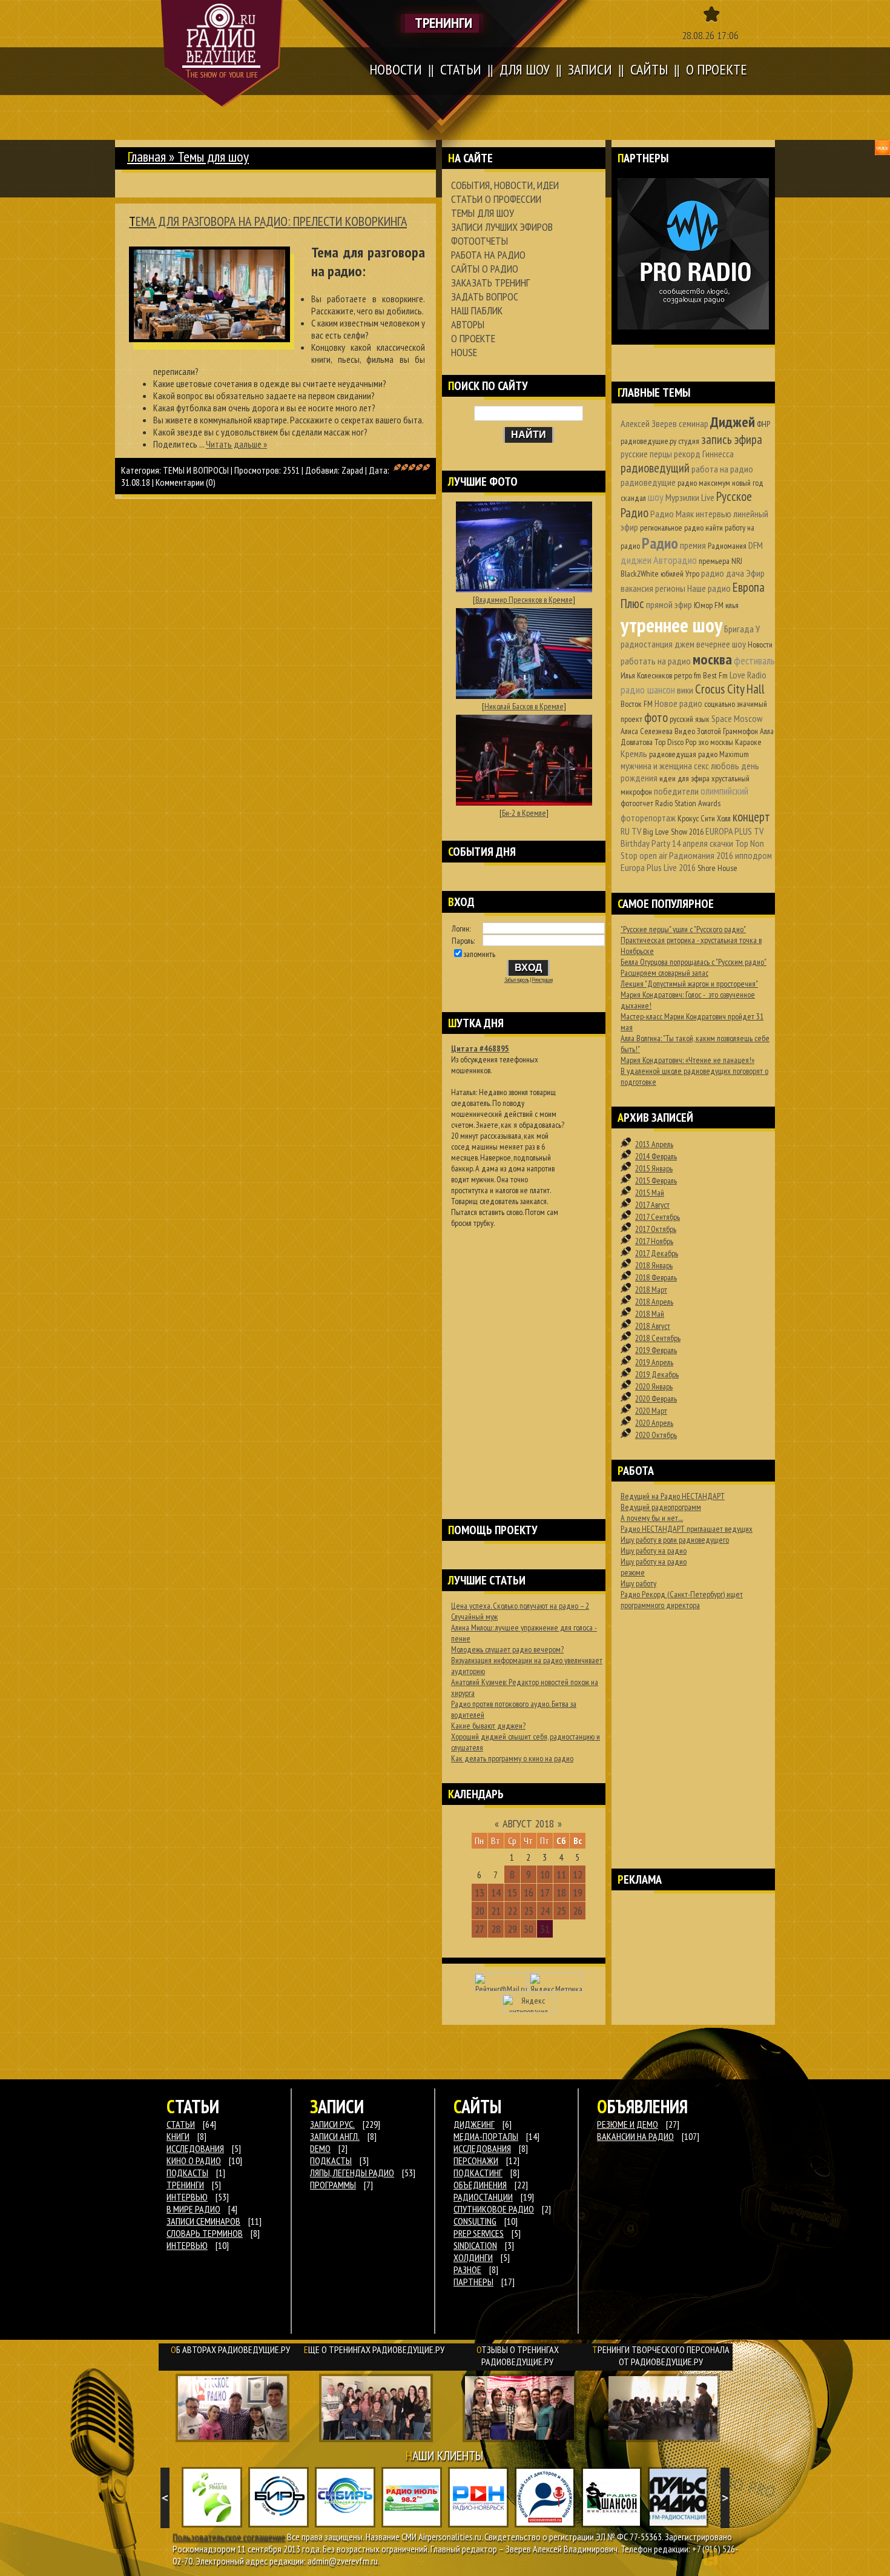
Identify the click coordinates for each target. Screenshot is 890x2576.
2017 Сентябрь (658, 1217)
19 (578, 1892)
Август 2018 (528, 1823)
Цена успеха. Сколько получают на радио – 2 (520, 1606)
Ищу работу (638, 1583)
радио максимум (704, 483)
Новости (760, 644)
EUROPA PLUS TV (734, 831)
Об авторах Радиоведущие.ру (230, 2349)
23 (529, 1911)
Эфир (755, 573)
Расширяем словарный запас (664, 973)
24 (545, 1911)
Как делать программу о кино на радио (512, 1758)
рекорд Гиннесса (704, 454)
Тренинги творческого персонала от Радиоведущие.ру (661, 2356)
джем (684, 644)
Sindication (475, 2245)
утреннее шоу (671, 625)
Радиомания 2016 (701, 855)
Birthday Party (645, 843)
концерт (751, 817)
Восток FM (637, 704)
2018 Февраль (656, 1277)
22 (512, 1911)
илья (732, 605)
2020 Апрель (654, 1423)
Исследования (482, 2148)
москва (712, 659)
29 (512, 1929)
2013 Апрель (654, 1144)
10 (545, 1874)
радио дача (723, 573)
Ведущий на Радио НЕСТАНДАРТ (673, 1496)
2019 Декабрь (657, 1374)
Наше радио (709, 588)
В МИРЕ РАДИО (193, 2209)
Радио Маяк (672, 514)
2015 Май (650, 1193)
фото (656, 717)
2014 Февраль (656, 1156)
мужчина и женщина (656, 766)
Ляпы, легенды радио (352, 2173)
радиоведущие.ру (648, 441)
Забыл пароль (517, 980)
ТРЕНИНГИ (185, 2185)
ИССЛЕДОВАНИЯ (195, 2148)
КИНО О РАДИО (194, 2160)
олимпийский (724, 791)
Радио (660, 543)
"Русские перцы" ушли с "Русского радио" (683, 929)
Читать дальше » (236, 444)
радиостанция (647, 644)
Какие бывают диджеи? (488, 1726)
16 (529, 1892)
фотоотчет (637, 803)
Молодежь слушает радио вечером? (507, 1649)
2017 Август (652, 1205)
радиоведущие (648, 482)
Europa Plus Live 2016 (658, 867)
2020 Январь (654, 1386)
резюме (633, 1572)
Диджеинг (474, 2124)
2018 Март (651, 1290)
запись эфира (732, 439)
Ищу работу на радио (654, 1551)
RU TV (631, 831)
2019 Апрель (654, 1362)
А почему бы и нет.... (652, 1518)
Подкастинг (478, 2173)
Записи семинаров (203, 2221)
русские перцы (646, 454)
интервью (714, 514)
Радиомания (727, 546)
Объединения (480, 2185)
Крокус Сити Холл (704, 818)
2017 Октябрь (656, 1229)
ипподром (753, 855)
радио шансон (648, 690)
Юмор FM (709, 605)
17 (545, 1892)
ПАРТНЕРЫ (473, 2282)
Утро (692, 574)
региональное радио (672, 528)
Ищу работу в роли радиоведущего (675, 1540)
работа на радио (722, 469)
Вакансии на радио (635, 2136)
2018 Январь (654, 1265)
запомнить (480, 954)
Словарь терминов (205, 2233)
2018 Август (653, 1326)
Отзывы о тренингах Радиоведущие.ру (518, 2356)
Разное (467, 2270)
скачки (721, 843)
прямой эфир (669, 604)
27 (480, 1929)
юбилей (672, 574)
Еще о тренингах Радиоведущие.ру (374, 2349)
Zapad (352, 470)
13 (480, 1892)
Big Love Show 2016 (673, 832)
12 (578, 1874)
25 (561, 1911)
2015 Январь (654, 1168)
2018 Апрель (654, 1302)
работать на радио (656, 661)
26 (578, 1911)
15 (512, 1892)
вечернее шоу (721, 644)
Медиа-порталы (486, 2136)
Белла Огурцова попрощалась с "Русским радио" (694, 962)
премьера (714, 561)
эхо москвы (716, 742)
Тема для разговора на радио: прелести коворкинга (268, 221)
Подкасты (331, 2160)
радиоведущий (655, 468)
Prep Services (479, 2233)
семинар (694, 423)
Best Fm (715, 675)
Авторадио (675, 560)
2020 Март (651, 1411)
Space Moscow (737, 718)
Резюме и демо (628, 2124)
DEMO (320, 2148)
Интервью (187, 2245)
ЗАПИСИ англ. (335, 2136)
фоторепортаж (648, 818)
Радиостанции (483, 2197)
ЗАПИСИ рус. (332, 2124)
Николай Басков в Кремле (524, 706)
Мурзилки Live (690, 497)
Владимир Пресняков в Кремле (524, 600)
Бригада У (742, 629)
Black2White (640, 574)
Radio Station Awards (688, 803)
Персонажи (476, 2160)
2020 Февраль (656, 1399)
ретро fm (687, 675)
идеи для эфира (684, 778)
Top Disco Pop (675, 742)
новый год (748, 483)
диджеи (636, 560)
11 (561, 1874)
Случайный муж (474, 1617)
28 (496, 1929)
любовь (725, 766)
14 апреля (690, 843)
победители (676, 791)
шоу (656, 497)
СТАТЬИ (181, 2124)
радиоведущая (673, 754)
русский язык (690, 719)
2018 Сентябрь (658, 1338)
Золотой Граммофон (727, 731)
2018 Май (650, 1314)
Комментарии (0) (186, 482)
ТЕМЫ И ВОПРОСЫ (196, 470)
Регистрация (542, 980)
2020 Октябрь (656, 1435)
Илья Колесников (646, 675)
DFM (756, 545)
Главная (147, 157)
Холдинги (473, 2257)
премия (693, 545)
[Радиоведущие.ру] (222, 53)
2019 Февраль (656, 1350)
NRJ (737, 561)
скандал (633, 498)
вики (685, 690)
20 (480, 1911)
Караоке (748, 742)
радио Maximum (724, 754)
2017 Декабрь (657, 1253)
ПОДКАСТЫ (187, 2173)
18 (561, 1892)
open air (653, 855)
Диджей (733, 422)
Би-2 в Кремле (524, 813)
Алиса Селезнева (647, 731)
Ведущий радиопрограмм (661, 1507)
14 (496, 1892)
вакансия (637, 588)
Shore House (717, 868)
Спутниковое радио (494, 2209)
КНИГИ (178, 2136)
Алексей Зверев (649, 423)
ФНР (763, 424)
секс (701, 766)
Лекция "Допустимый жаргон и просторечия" (689, 984)
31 (545, 1929)
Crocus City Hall (730, 689)
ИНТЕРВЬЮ (187, 2197)
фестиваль (754, 661)
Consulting (475, 2221)
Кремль (634, 753)
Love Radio (748, 675)
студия (689, 441)
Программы (333, 2185)
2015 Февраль (656, 1180)
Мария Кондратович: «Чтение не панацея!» (687, 1060)
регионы (670, 588)
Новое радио (678, 703)
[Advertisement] (524, 1358)
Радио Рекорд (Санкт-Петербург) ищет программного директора (682, 1600)
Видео (685, 731)
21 (496, 1911)
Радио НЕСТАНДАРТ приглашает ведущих (687, 1529)
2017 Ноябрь (654, 1241)
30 (529, 1929)
